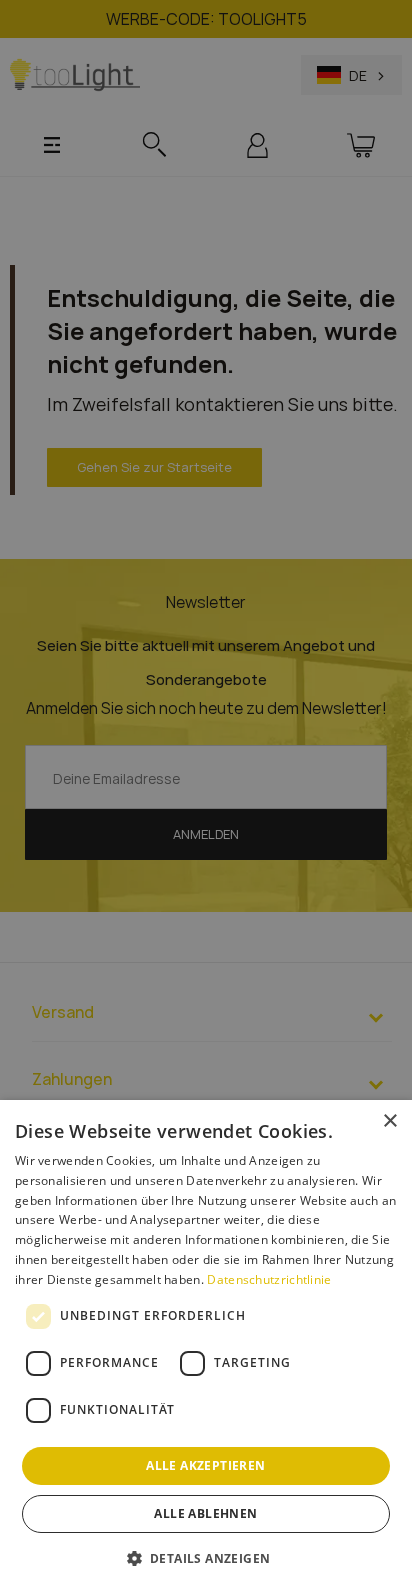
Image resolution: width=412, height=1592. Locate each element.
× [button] (389, 1121)
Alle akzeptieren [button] (205, 1465)
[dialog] (206, 1346)
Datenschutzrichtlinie (269, 1279)
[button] (206, 1557)
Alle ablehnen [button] (205, 1513)
